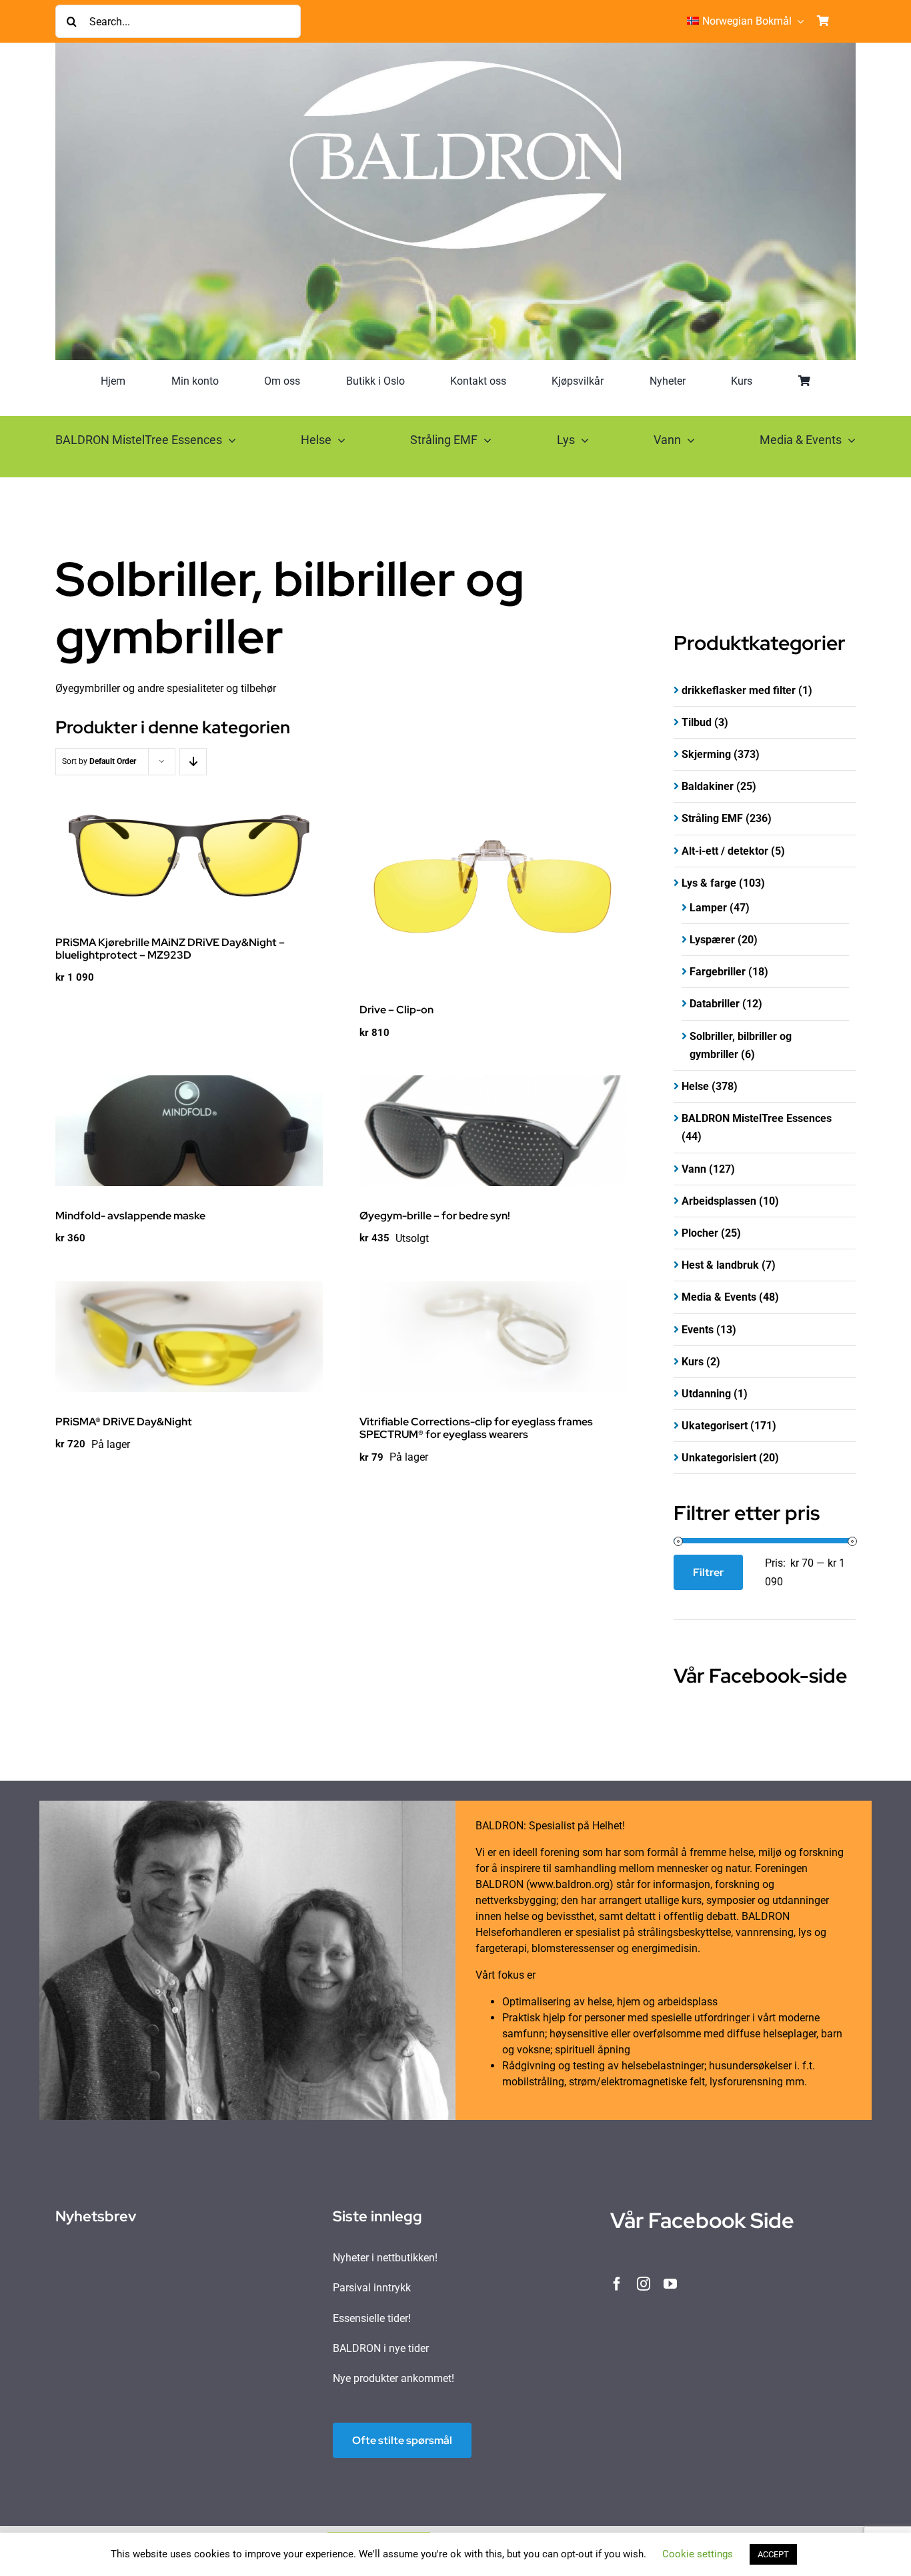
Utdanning (706, 1394)
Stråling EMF (712, 818)
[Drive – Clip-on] (493, 891)
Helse (695, 1086)
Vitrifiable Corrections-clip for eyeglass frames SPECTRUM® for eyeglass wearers (476, 1428)
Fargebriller (718, 972)
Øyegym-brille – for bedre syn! (435, 1216)
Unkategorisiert (719, 1458)
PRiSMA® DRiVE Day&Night (124, 1422)
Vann (694, 1169)
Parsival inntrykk (372, 2288)
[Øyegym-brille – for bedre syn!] (493, 1131)
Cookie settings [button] (698, 2554)
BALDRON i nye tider (381, 2348)
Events (698, 1330)
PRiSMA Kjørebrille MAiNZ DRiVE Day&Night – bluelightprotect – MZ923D (170, 949)
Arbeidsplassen (719, 1201)
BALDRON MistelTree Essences (757, 1118)
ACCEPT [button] (773, 2554)
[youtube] (670, 2284)
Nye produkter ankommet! (393, 2378)
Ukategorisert (715, 1426)
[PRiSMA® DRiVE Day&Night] (189, 1337)
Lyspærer (712, 940)
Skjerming (706, 754)
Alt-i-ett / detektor (725, 851)
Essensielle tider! (372, 2318)
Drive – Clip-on (396, 1010)
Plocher (700, 1233)
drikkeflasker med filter (739, 690)
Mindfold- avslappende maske (130, 1216)
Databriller (715, 1004)
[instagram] (644, 2284)
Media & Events (719, 1297)
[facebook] (617, 2284)
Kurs (693, 1362)
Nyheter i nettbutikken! (385, 2258)
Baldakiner (708, 786)
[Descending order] (193, 762)
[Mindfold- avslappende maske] (189, 1131)
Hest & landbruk (720, 1265)
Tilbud (697, 722)
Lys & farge (709, 883)
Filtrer (708, 1572)
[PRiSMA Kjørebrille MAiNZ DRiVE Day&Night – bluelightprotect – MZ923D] (189, 857)
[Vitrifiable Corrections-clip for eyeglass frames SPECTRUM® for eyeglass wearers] (493, 1337)
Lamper (708, 908)
